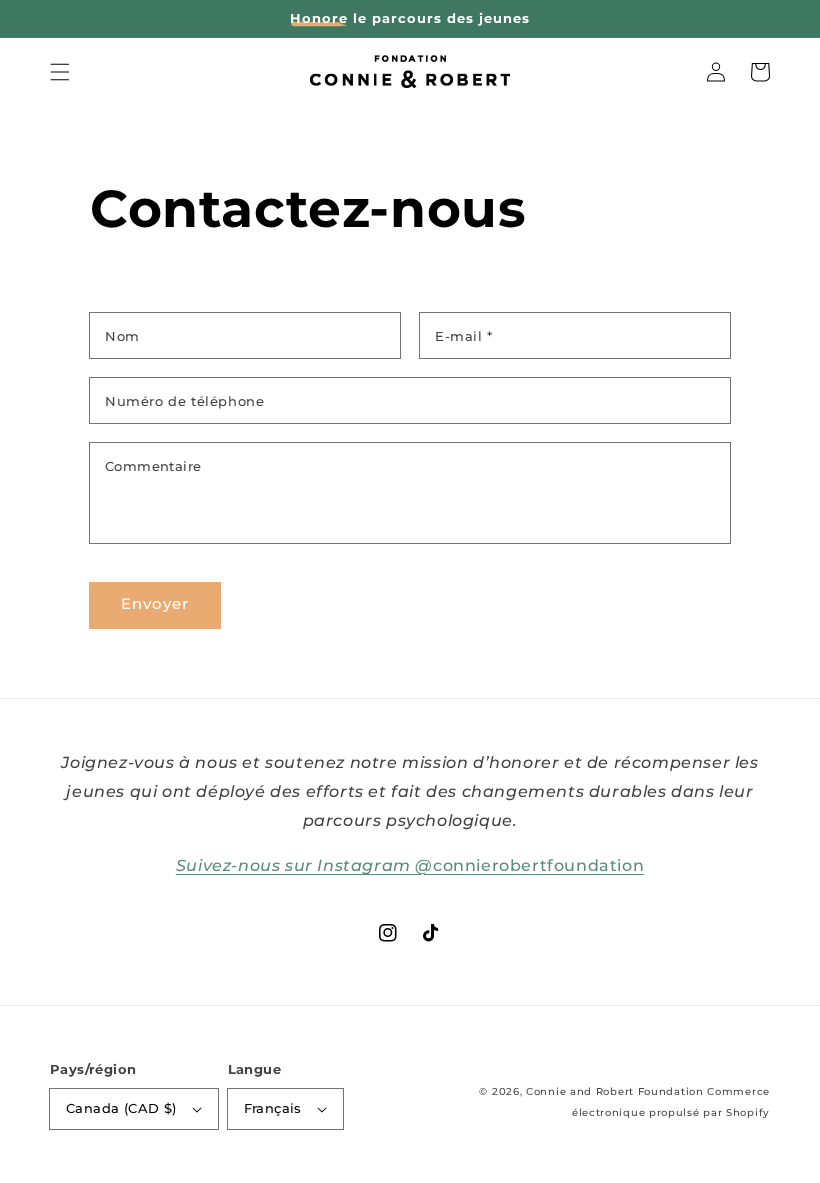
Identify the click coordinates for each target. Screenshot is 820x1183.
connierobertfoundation (410, 865)
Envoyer (155, 603)
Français (273, 1108)
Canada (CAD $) (121, 1108)
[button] (60, 72)
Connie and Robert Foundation (615, 1091)
